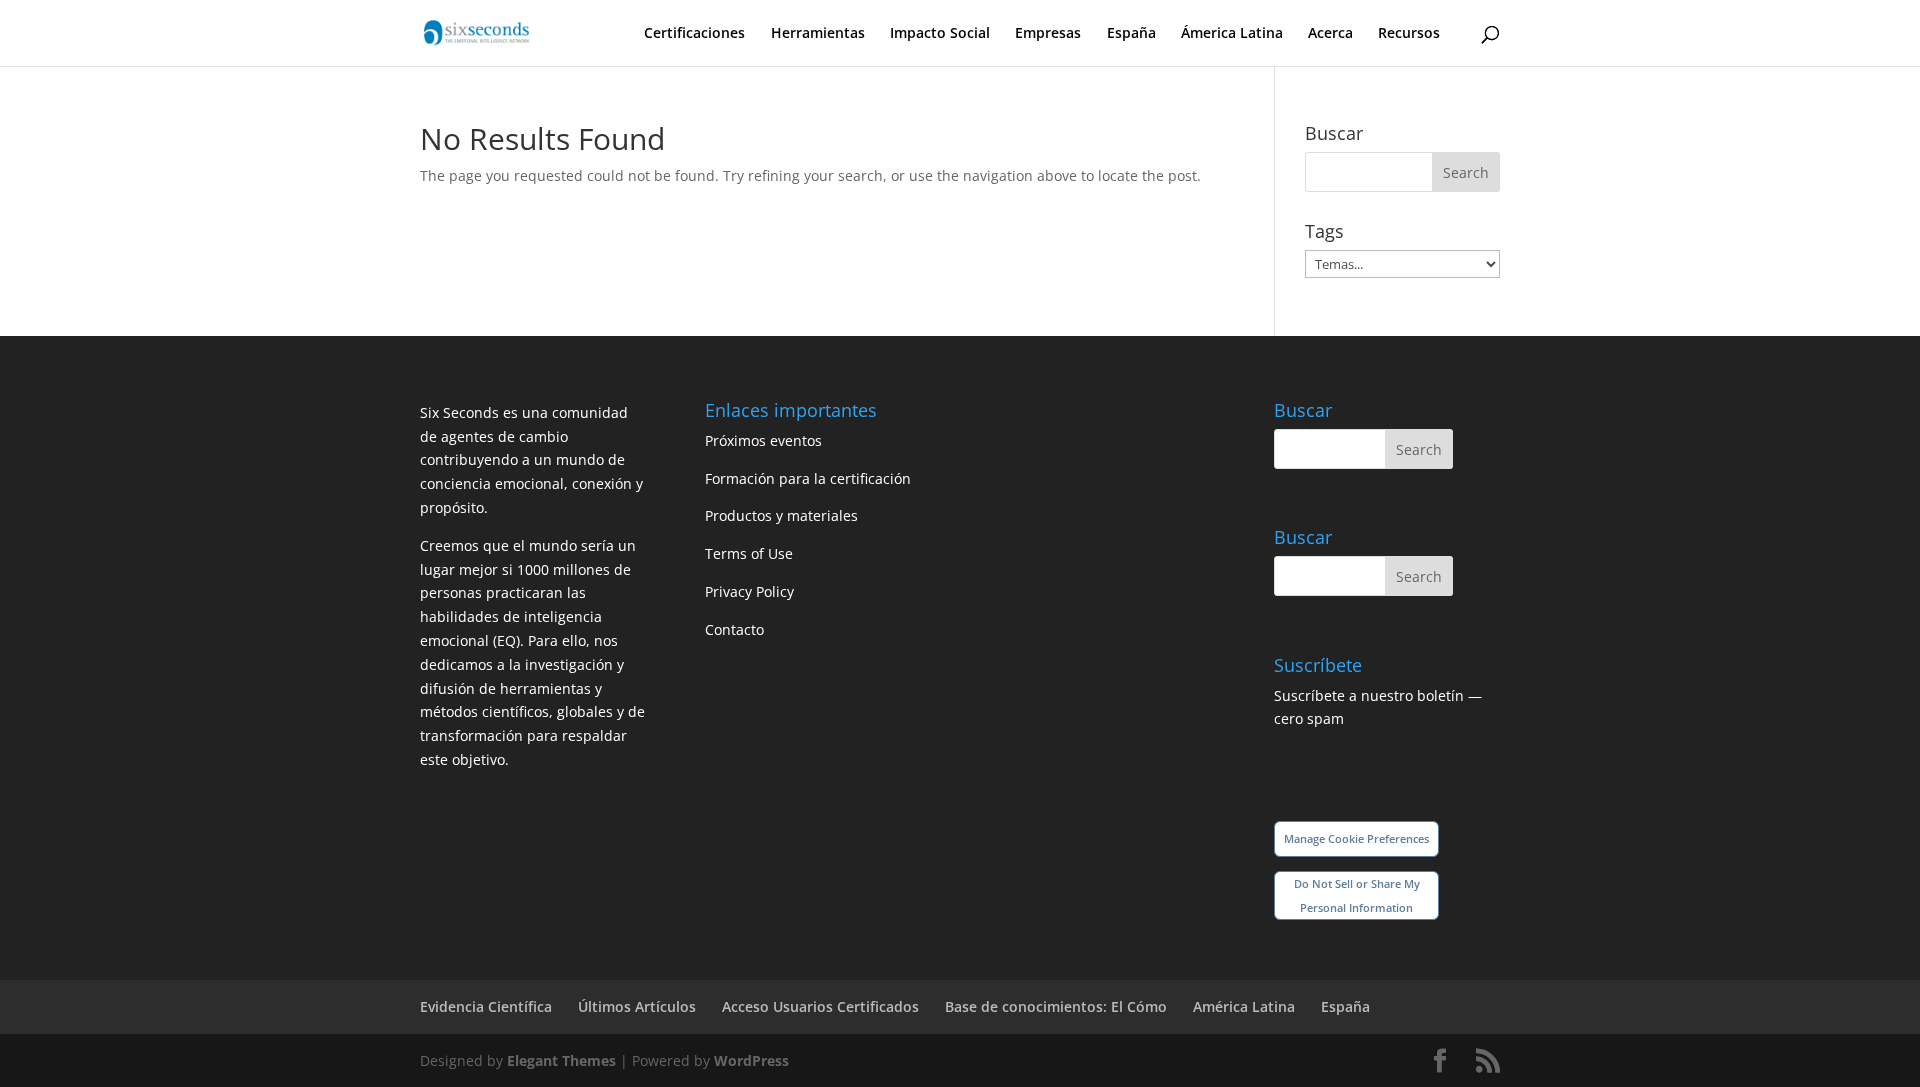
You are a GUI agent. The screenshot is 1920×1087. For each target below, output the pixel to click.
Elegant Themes (561, 1060)
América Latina (1244, 1006)
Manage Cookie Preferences (1356, 838)
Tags (1324, 231)
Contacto (734, 629)
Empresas (1048, 34)
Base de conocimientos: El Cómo (1056, 1006)
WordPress (751, 1060)
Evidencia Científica (486, 1006)
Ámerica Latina (1232, 34)
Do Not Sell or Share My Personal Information (1357, 895)
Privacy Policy (749, 591)
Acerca (1330, 34)
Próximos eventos (763, 440)
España (1131, 34)
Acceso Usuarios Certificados (820, 1006)
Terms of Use (749, 553)
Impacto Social (940, 34)
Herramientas (818, 34)
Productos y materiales (781, 515)
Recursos (1409, 34)
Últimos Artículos (637, 1006)
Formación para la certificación (808, 478)
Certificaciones (694, 34)
